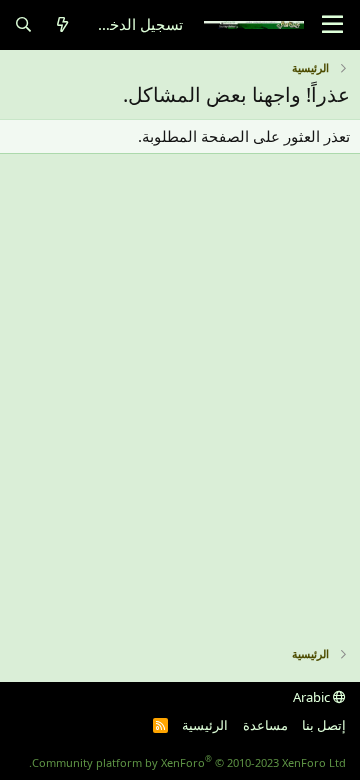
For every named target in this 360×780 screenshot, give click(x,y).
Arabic (313, 697)
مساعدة (265, 725)
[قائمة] (332, 25)
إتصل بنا (324, 725)
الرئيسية (205, 725)
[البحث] (23, 24)
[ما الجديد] (62, 24)
